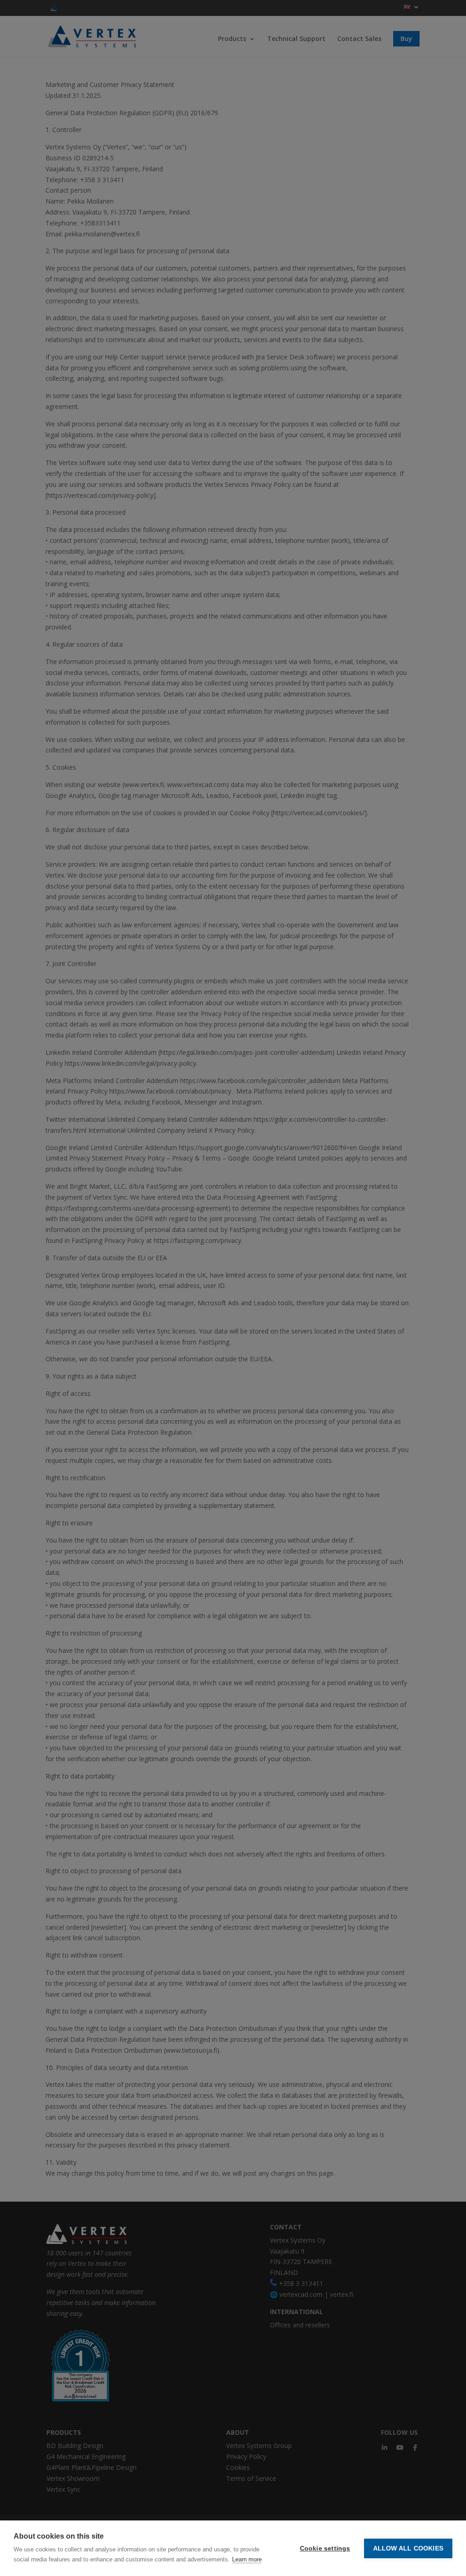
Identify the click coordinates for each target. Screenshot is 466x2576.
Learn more (247, 2559)
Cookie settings (325, 2548)
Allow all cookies (408, 2548)
